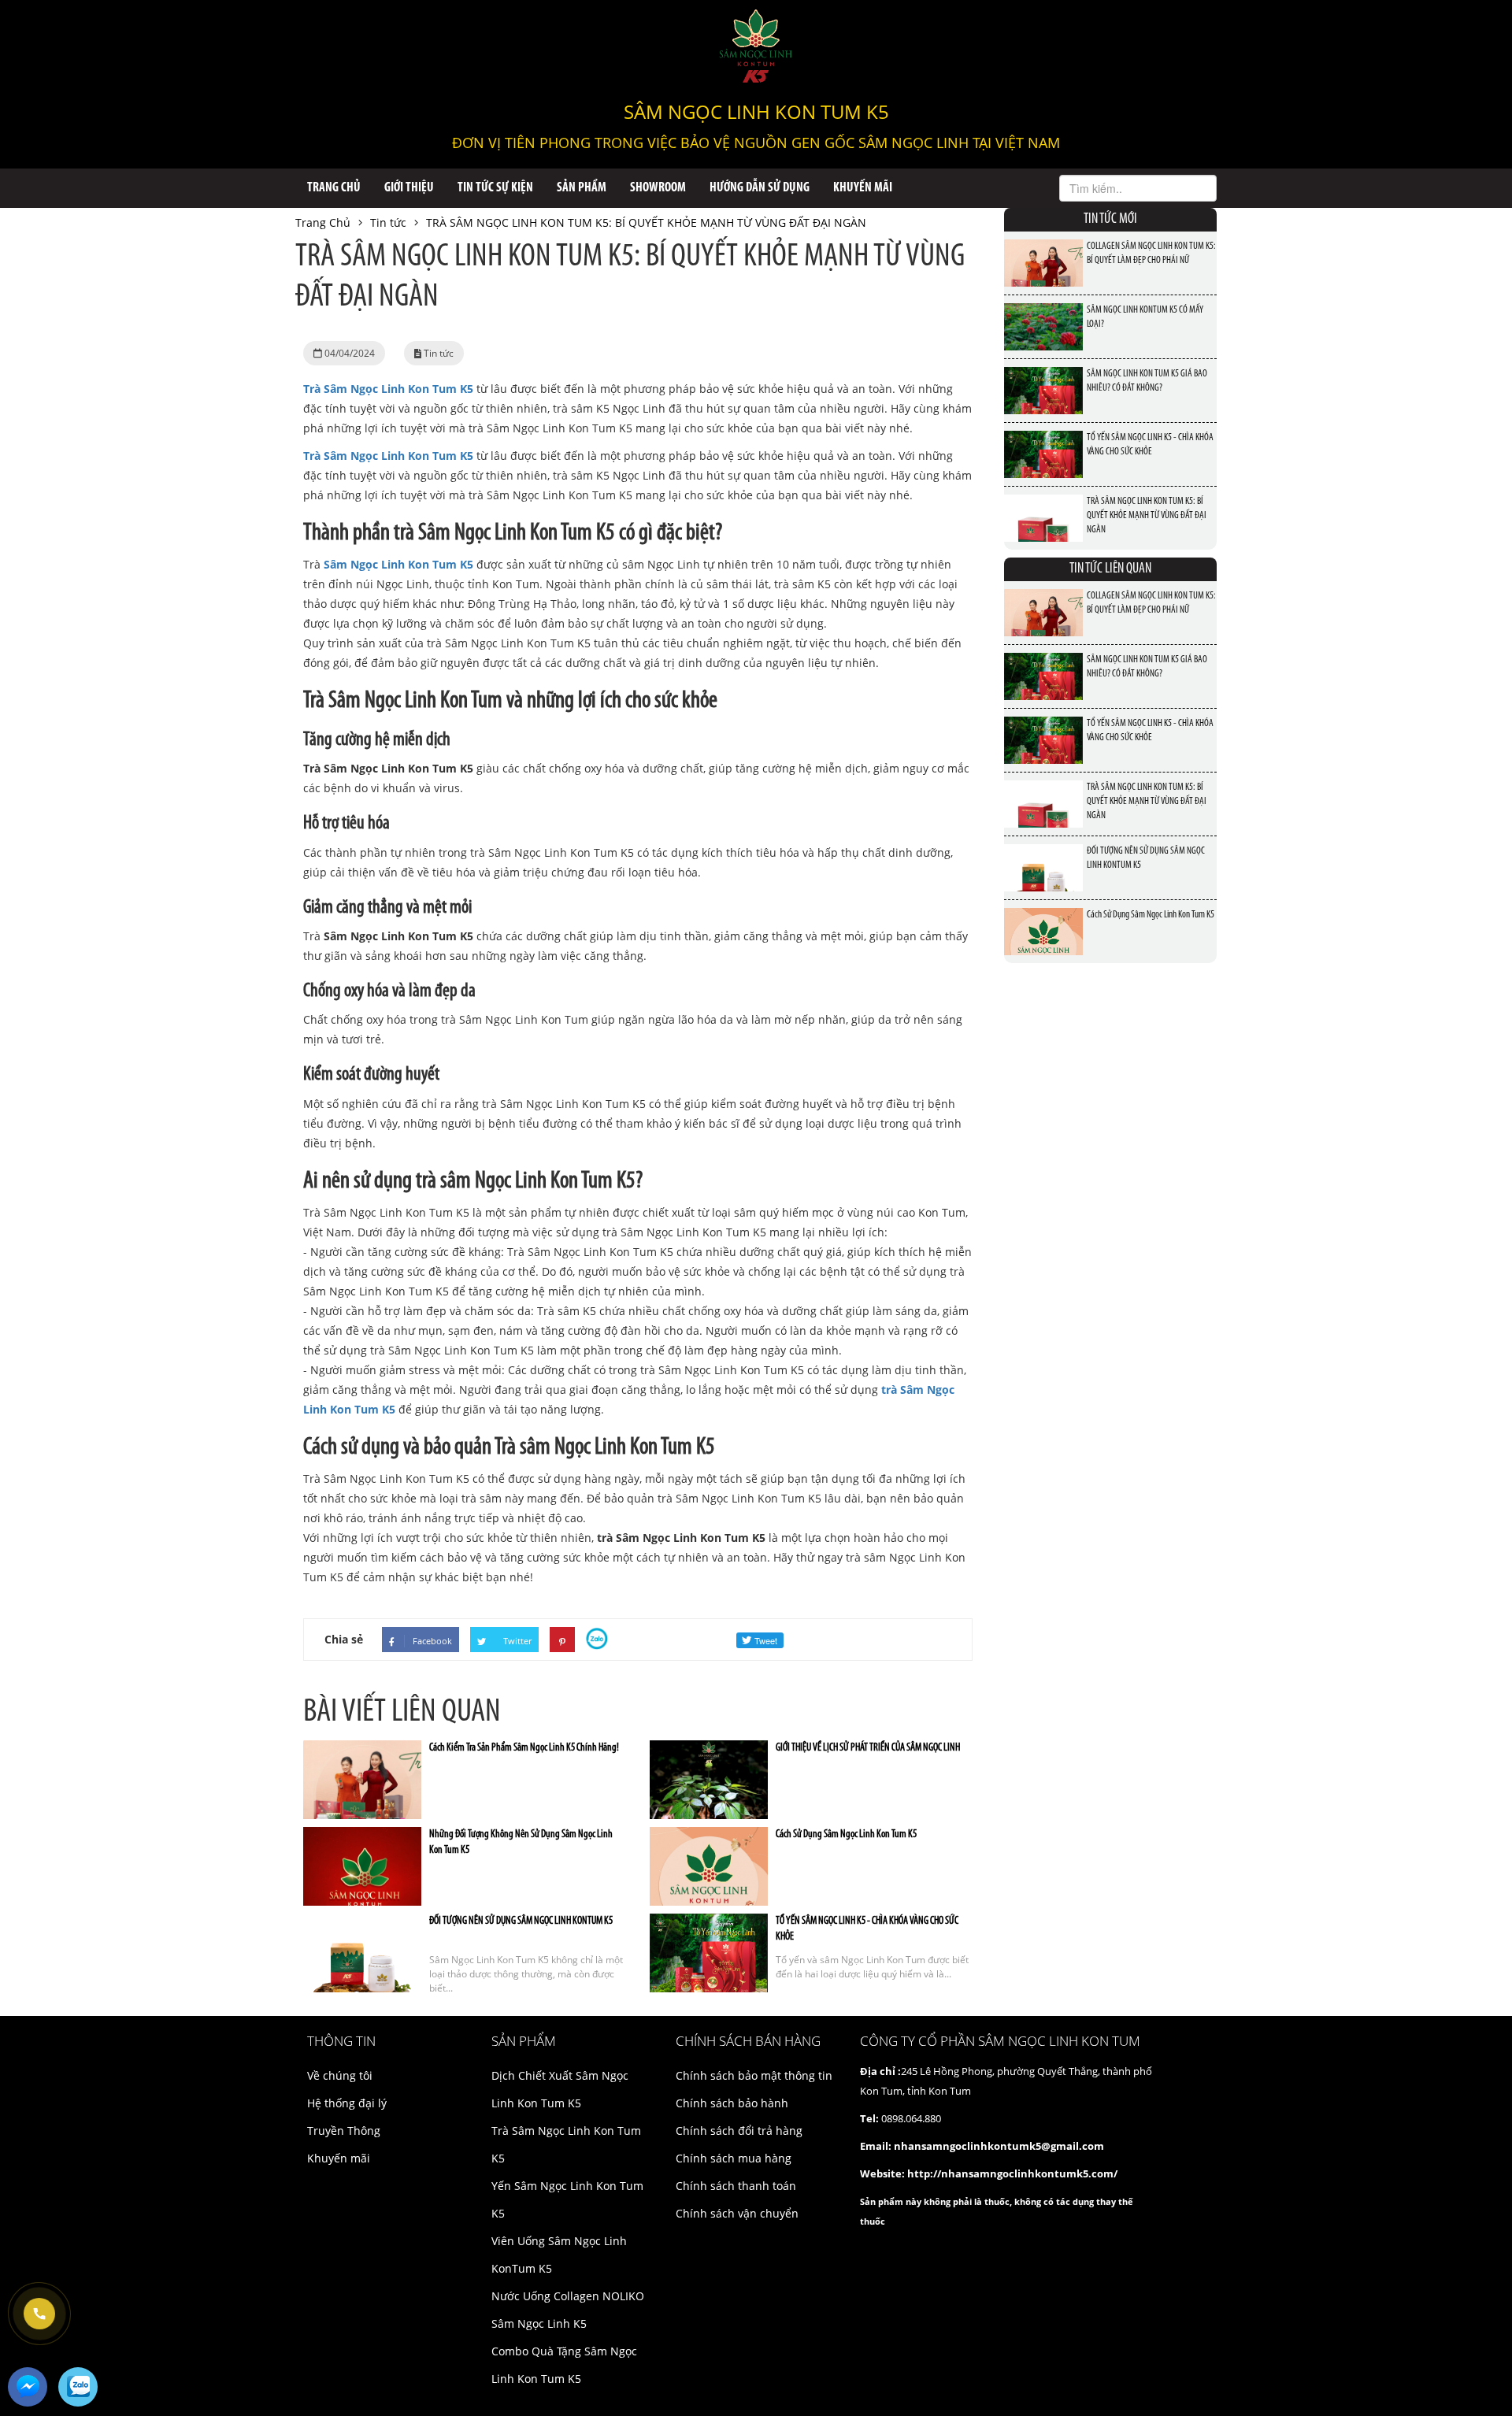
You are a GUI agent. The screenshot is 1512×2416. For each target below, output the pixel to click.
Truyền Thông (344, 2131)
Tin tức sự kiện (495, 188)
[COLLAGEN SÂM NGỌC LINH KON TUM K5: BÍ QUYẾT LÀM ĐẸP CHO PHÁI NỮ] (1043, 249)
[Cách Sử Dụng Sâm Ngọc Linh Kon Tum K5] (1043, 918)
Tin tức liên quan (1110, 569)
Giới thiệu (409, 188)
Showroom (658, 188)
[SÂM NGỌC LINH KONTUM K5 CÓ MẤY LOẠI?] (1043, 313)
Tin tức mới (1110, 220)
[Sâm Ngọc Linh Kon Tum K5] (756, 46)
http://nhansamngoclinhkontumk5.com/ (1012, 2173)
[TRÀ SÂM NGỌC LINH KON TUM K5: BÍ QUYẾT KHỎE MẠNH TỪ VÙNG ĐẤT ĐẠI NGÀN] (1043, 504)
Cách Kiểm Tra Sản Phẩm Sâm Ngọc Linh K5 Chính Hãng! (524, 1748)
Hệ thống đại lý (347, 2103)
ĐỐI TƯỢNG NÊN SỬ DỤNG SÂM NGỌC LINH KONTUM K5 (521, 1921)
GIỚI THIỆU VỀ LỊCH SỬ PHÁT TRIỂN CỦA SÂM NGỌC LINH (868, 1748)
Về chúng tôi (340, 2075)
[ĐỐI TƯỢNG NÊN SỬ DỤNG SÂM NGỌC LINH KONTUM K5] (1043, 854)
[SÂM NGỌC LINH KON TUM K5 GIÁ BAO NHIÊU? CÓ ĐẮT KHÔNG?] (1043, 377)
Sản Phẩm (582, 188)
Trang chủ (334, 188)
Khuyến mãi (863, 188)
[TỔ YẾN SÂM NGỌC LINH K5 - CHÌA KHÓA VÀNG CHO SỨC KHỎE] (1043, 441)
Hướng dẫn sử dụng (760, 188)
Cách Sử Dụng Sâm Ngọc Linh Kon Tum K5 (846, 1834)
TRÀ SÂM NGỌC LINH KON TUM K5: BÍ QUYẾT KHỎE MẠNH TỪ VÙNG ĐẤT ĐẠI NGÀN (1147, 515)
